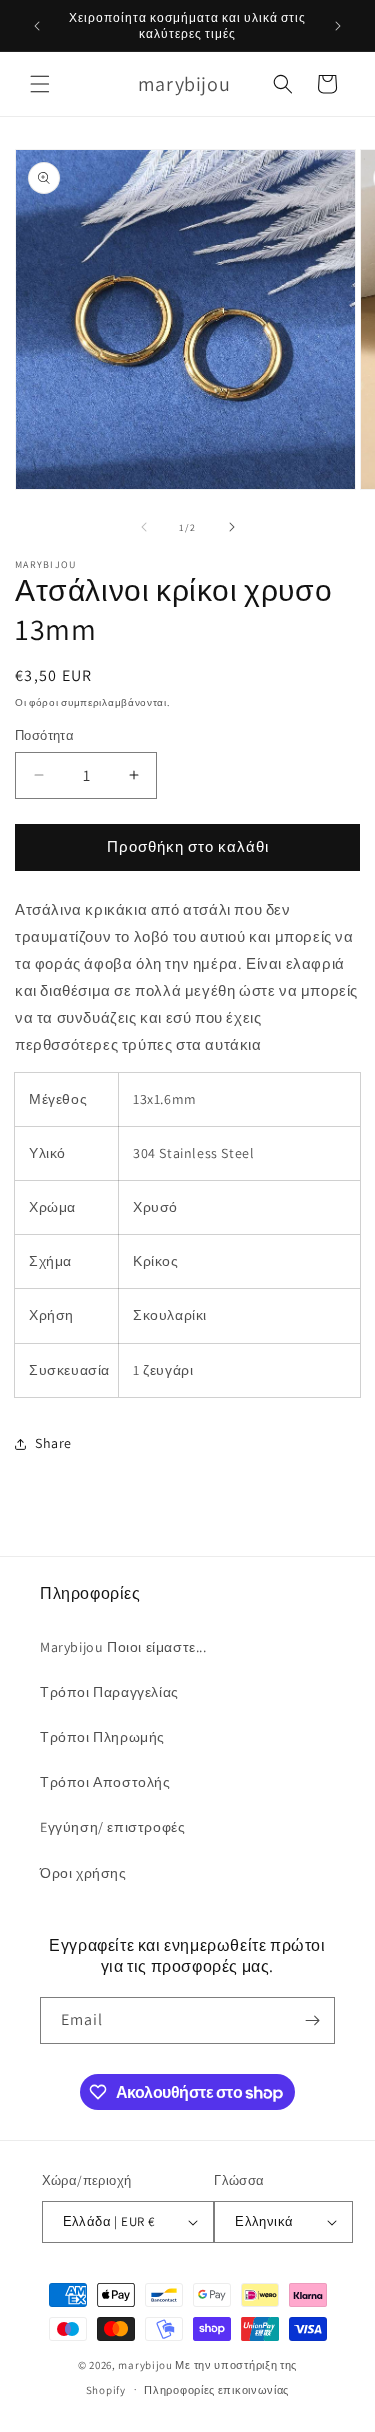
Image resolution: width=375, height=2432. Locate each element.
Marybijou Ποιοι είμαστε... (123, 1647)
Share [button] (53, 1443)
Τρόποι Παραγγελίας (109, 1692)
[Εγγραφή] (312, 2020)
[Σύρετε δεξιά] (232, 527)
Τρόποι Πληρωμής (102, 1737)
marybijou (145, 2365)
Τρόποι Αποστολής (105, 1782)
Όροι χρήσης (83, 1873)
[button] (40, 84)
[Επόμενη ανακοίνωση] (338, 26)
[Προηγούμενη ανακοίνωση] (37, 26)
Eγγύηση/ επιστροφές (112, 1827)
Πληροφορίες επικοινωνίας (216, 2390)
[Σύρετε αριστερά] (144, 527)
